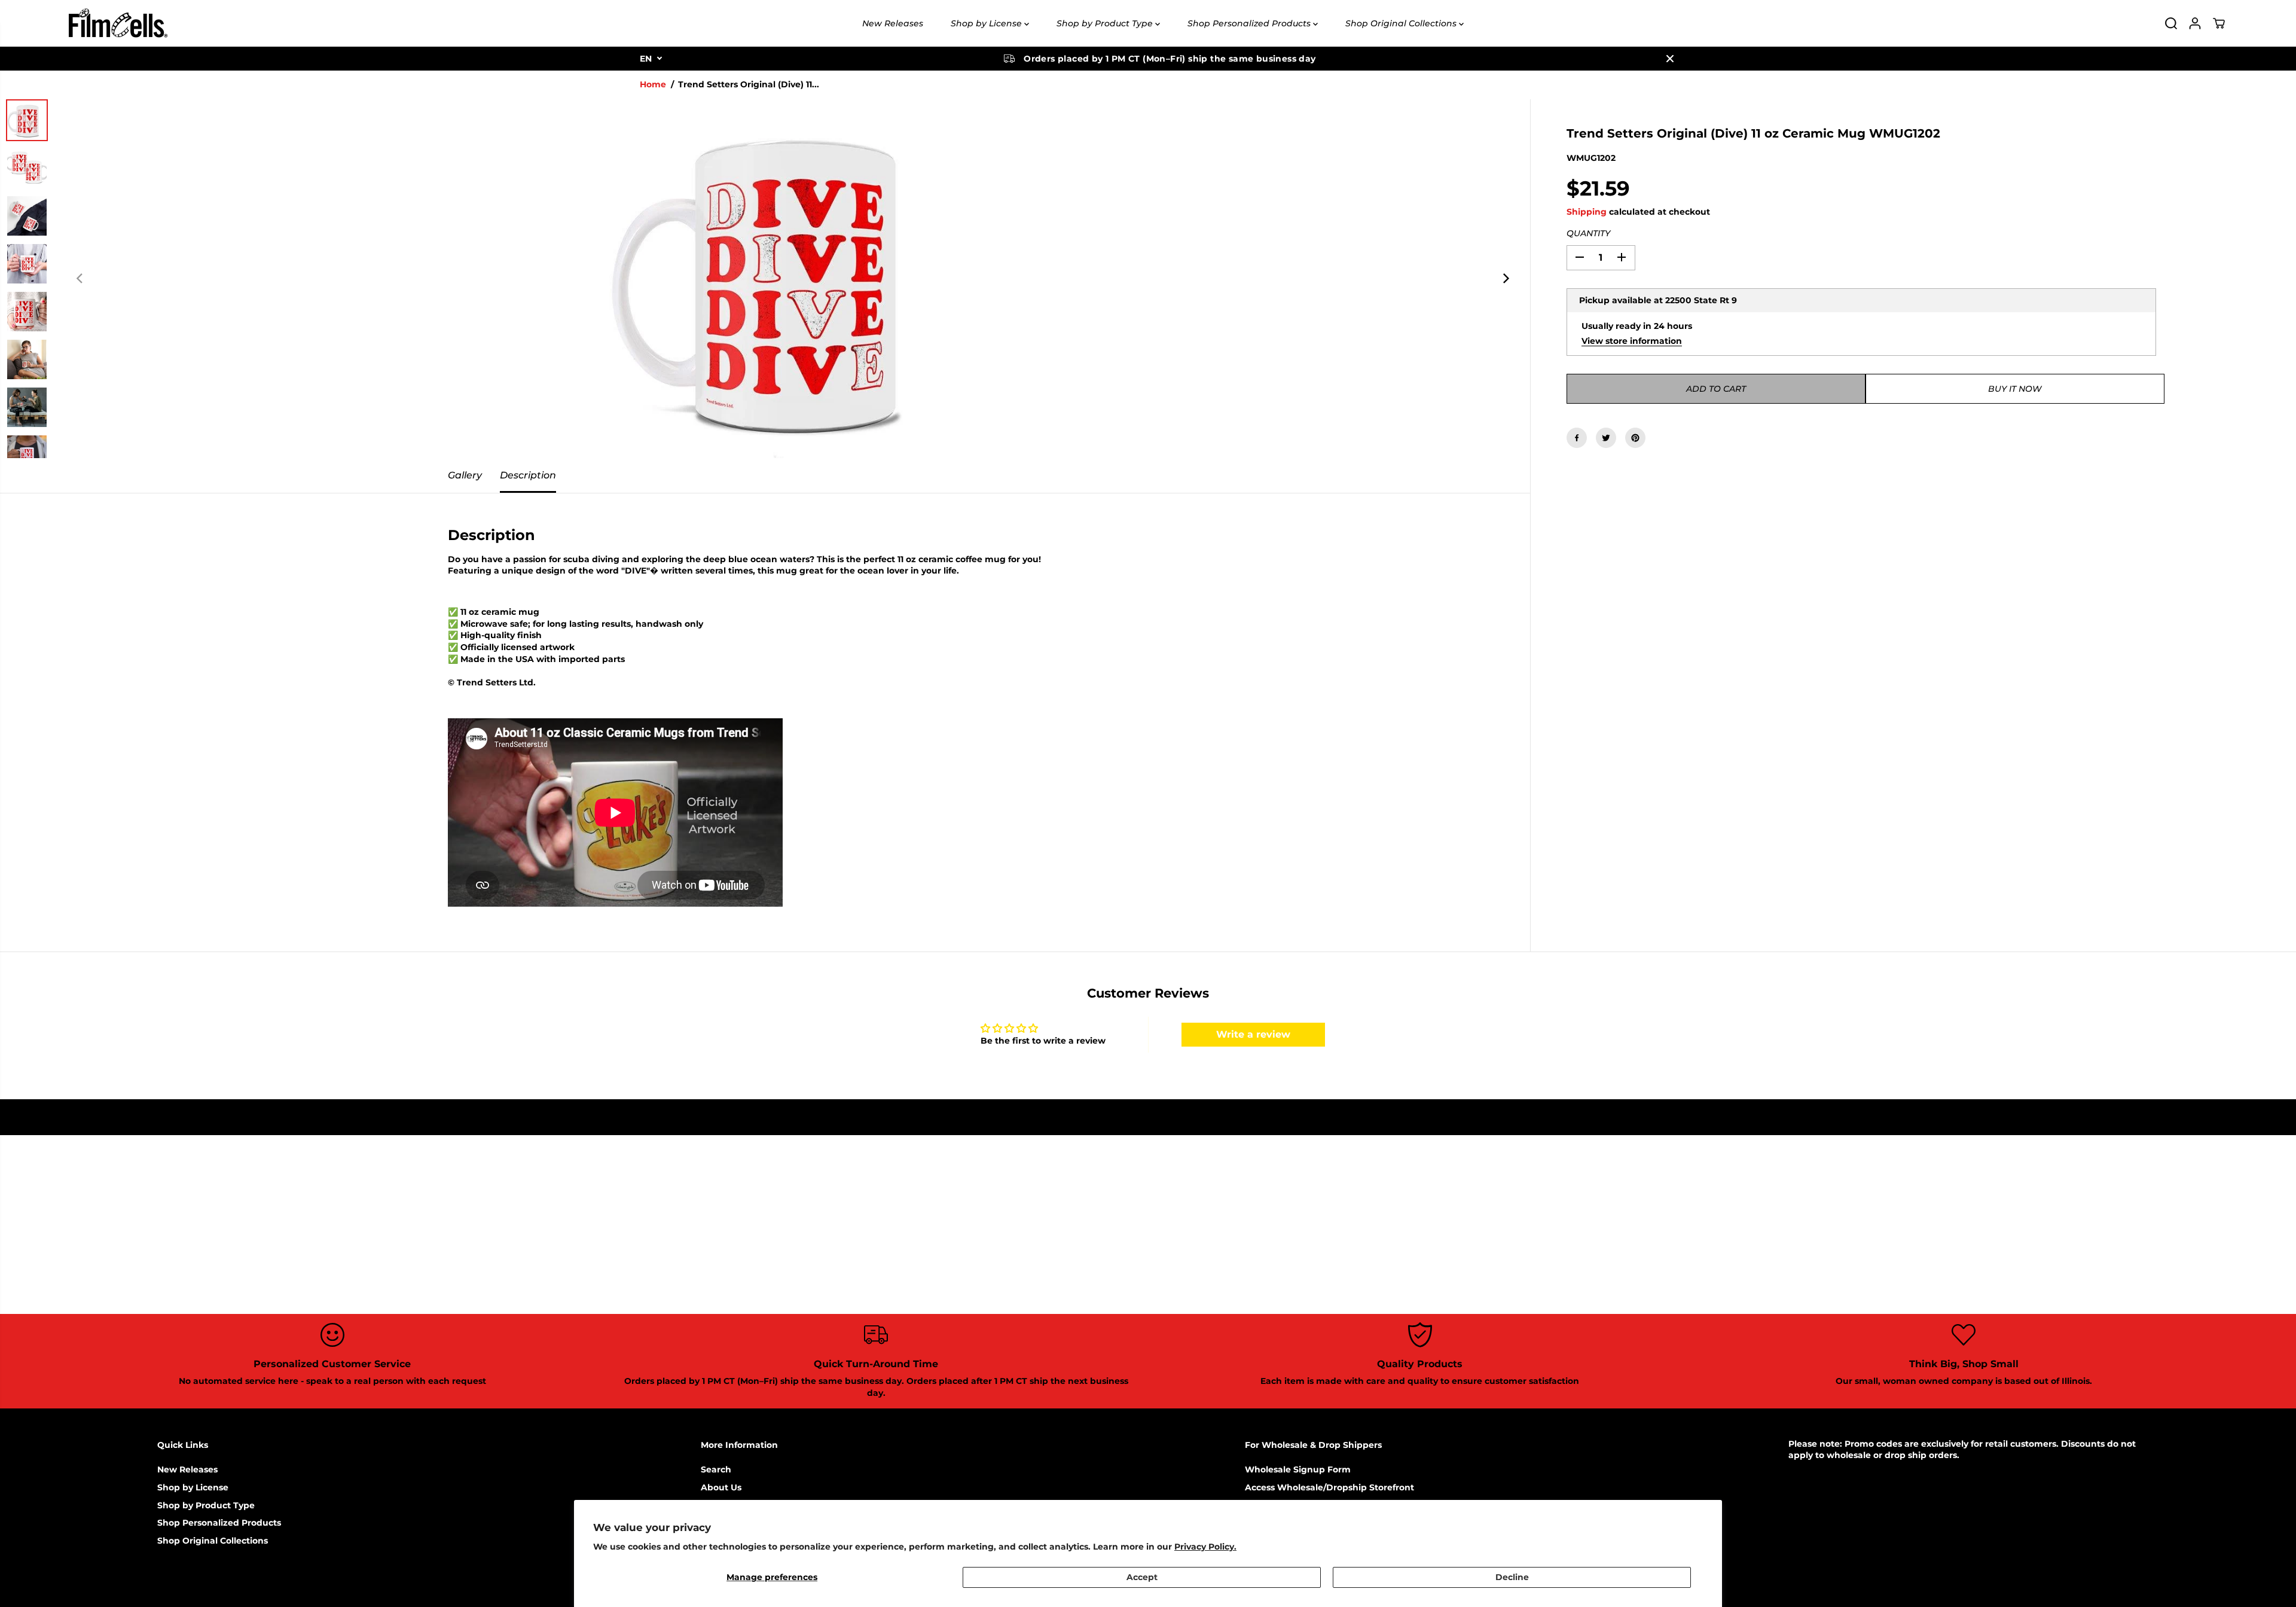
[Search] (2171, 23)
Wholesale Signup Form (1298, 1469)
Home (653, 84)
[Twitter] (1606, 438)
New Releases (893, 23)
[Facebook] (1577, 438)
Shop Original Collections (1402, 23)
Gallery (465, 475)
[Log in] (2195, 23)
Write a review (1253, 1034)
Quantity (1588, 233)
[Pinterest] (1635, 438)
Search (716, 1469)
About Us (721, 1487)
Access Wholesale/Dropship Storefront (1329, 1487)
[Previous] (80, 279)
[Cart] (2219, 23)
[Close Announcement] (1670, 59)
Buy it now (2015, 389)
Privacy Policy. (1205, 1547)
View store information (1632, 340)
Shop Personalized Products (1250, 23)
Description (528, 475)
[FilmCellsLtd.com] (117, 23)
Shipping (1587, 212)
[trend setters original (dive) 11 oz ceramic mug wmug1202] (793, 279)
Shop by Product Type (1106, 23)
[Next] (1505, 279)
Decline (1512, 1577)
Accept (1142, 1577)
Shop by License (987, 23)
